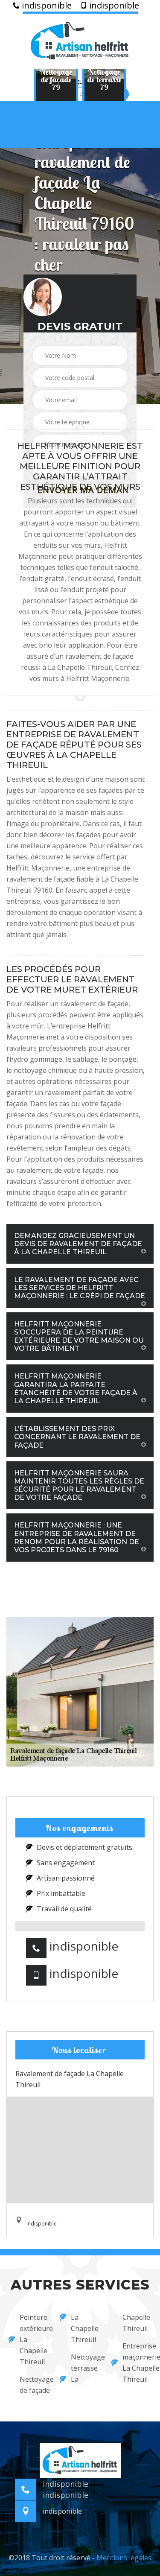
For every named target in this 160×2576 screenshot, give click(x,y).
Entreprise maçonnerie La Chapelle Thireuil (137, 2363)
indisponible (46, 6)
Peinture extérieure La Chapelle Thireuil (34, 2339)
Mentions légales (124, 2558)
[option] (56, 79)
